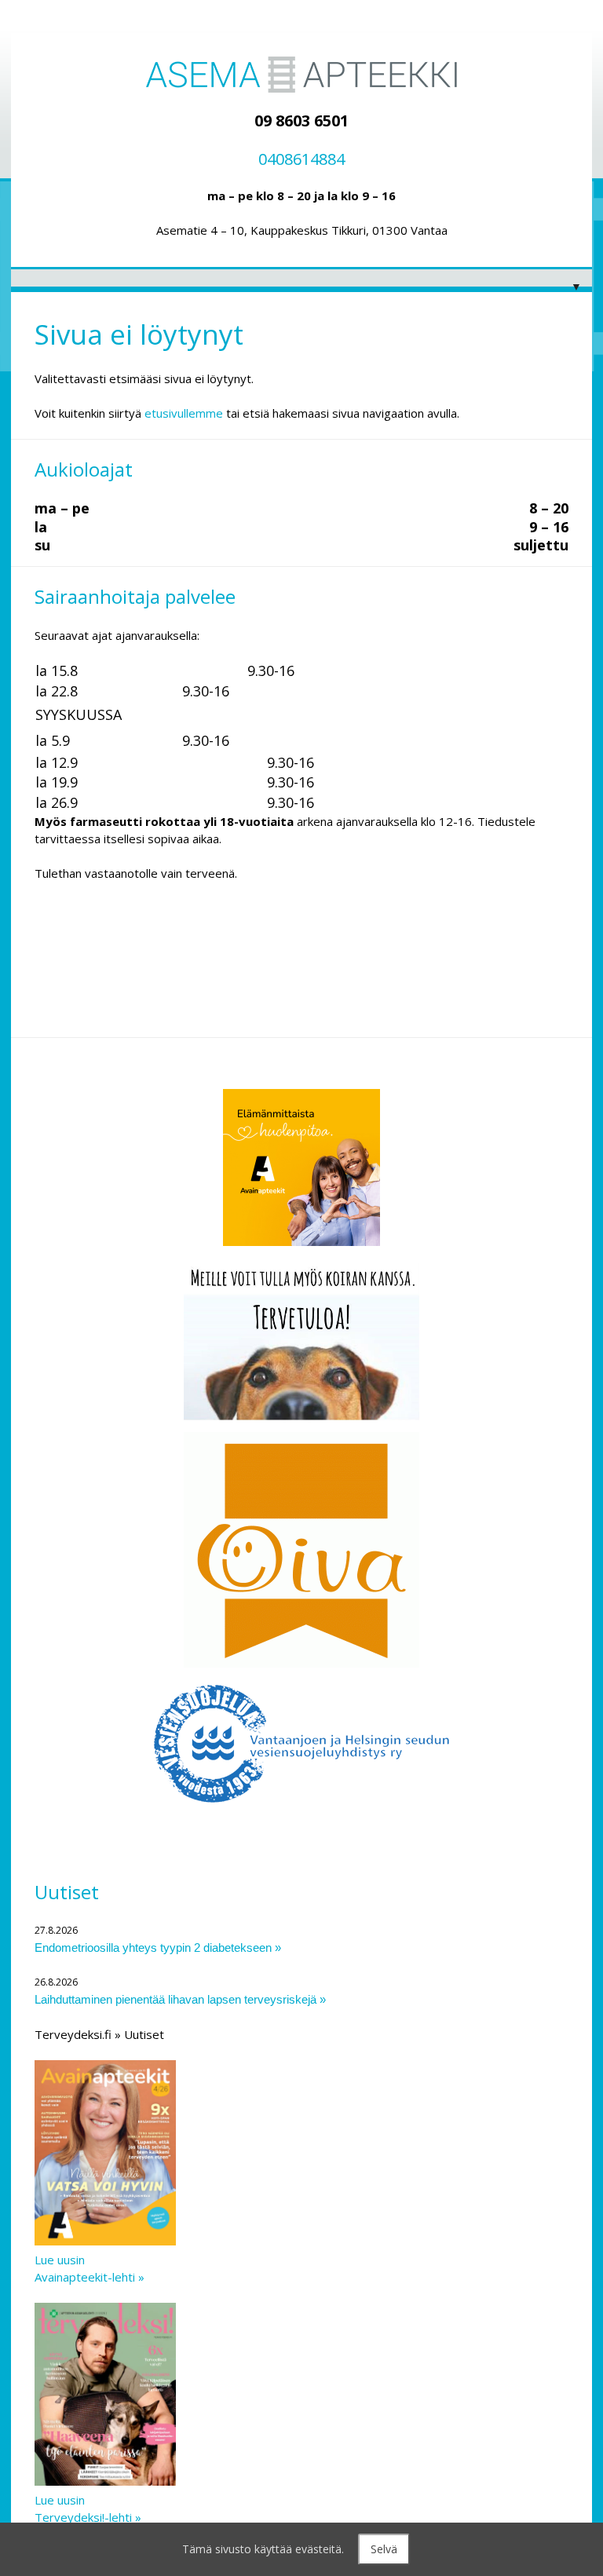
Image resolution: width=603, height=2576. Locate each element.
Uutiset (67, 1892)
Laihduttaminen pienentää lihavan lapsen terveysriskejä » (180, 1999)
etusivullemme (184, 413)
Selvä (384, 2549)
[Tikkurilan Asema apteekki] (301, 75)
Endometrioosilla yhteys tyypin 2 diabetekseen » (158, 1948)
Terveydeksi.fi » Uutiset (99, 2034)
